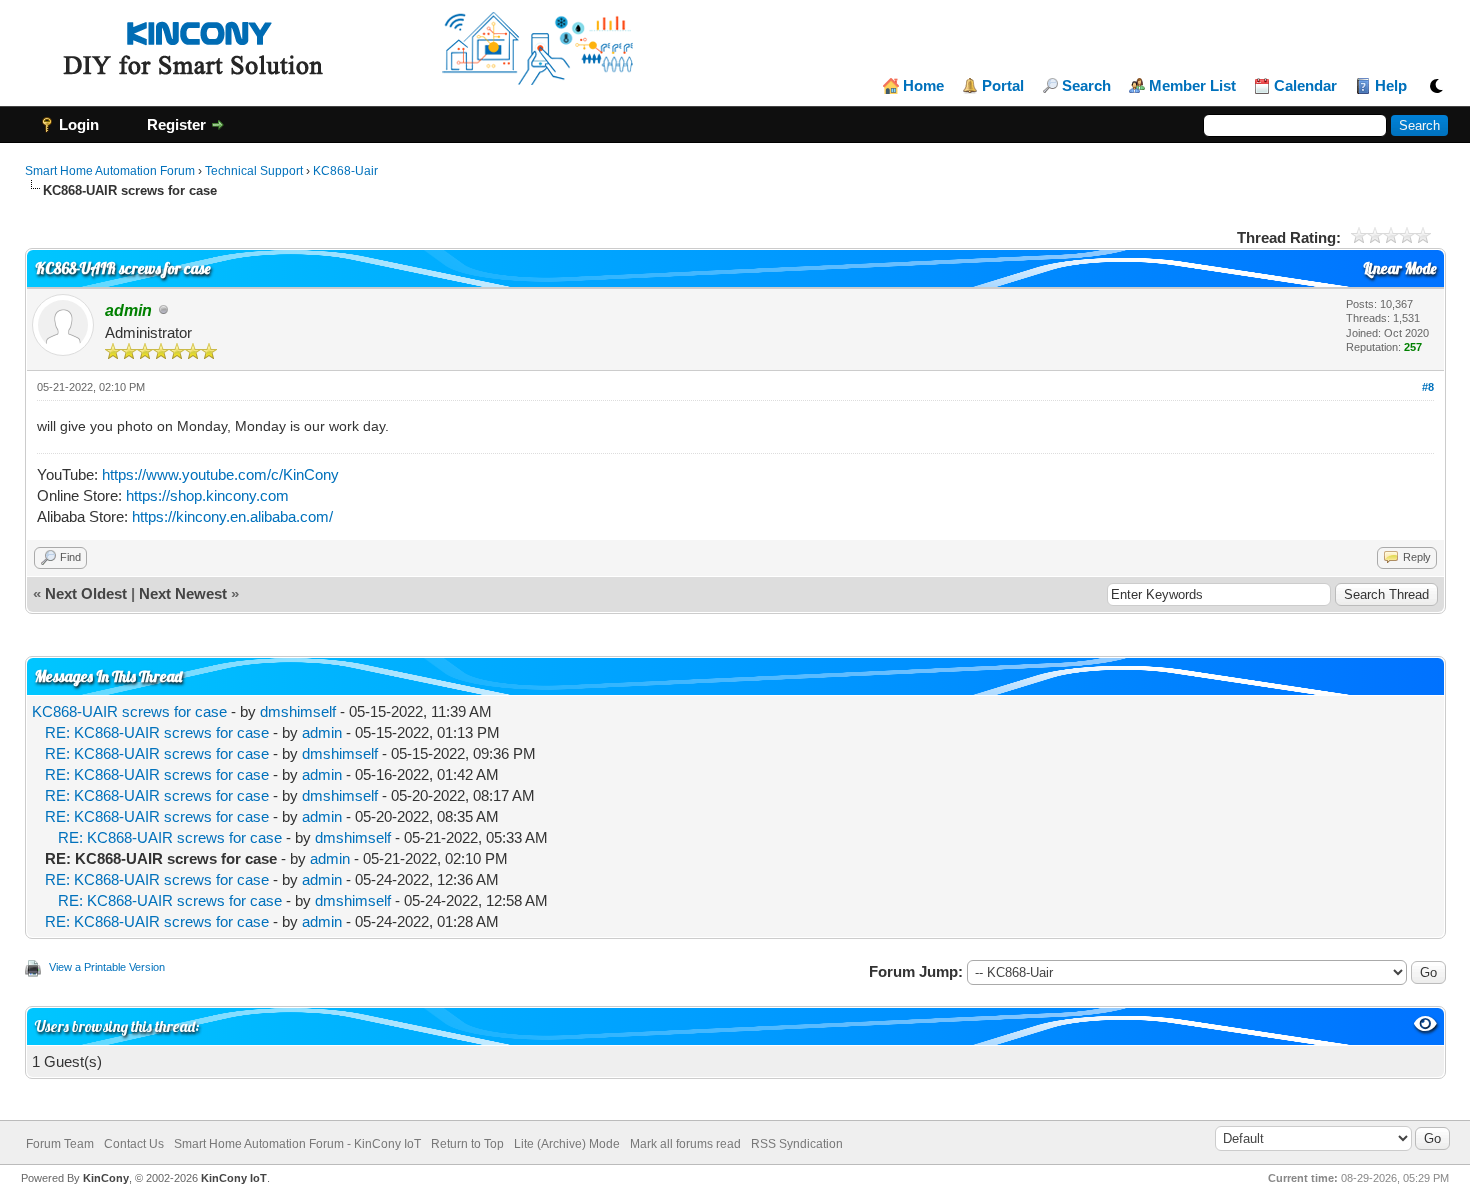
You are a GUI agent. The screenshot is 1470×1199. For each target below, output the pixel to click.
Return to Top (467, 1144)
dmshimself (298, 711)
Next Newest (183, 593)
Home (923, 86)
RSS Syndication (797, 1144)
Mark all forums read (685, 1144)
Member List (1192, 86)
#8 (1428, 387)
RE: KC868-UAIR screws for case (157, 732)
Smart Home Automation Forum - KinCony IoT (297, 1144)
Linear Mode (1399, 268)
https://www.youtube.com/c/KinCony (220, 474)
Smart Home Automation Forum (110, 171)
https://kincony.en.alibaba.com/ (232, 516)
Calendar (1305, 86)
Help (1391, 86)
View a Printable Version (107, 967)
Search (1086, 86)
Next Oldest (86, 593)
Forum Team (60, 1144)
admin (322, 732)
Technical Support (254, 171)
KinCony (106, 1178)
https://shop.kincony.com (207, 495)
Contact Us (134, 1144)
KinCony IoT (234, 1178)
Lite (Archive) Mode (567, 1144)
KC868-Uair (345, 171)
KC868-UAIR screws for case (129, 711)
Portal (1003, 86)
